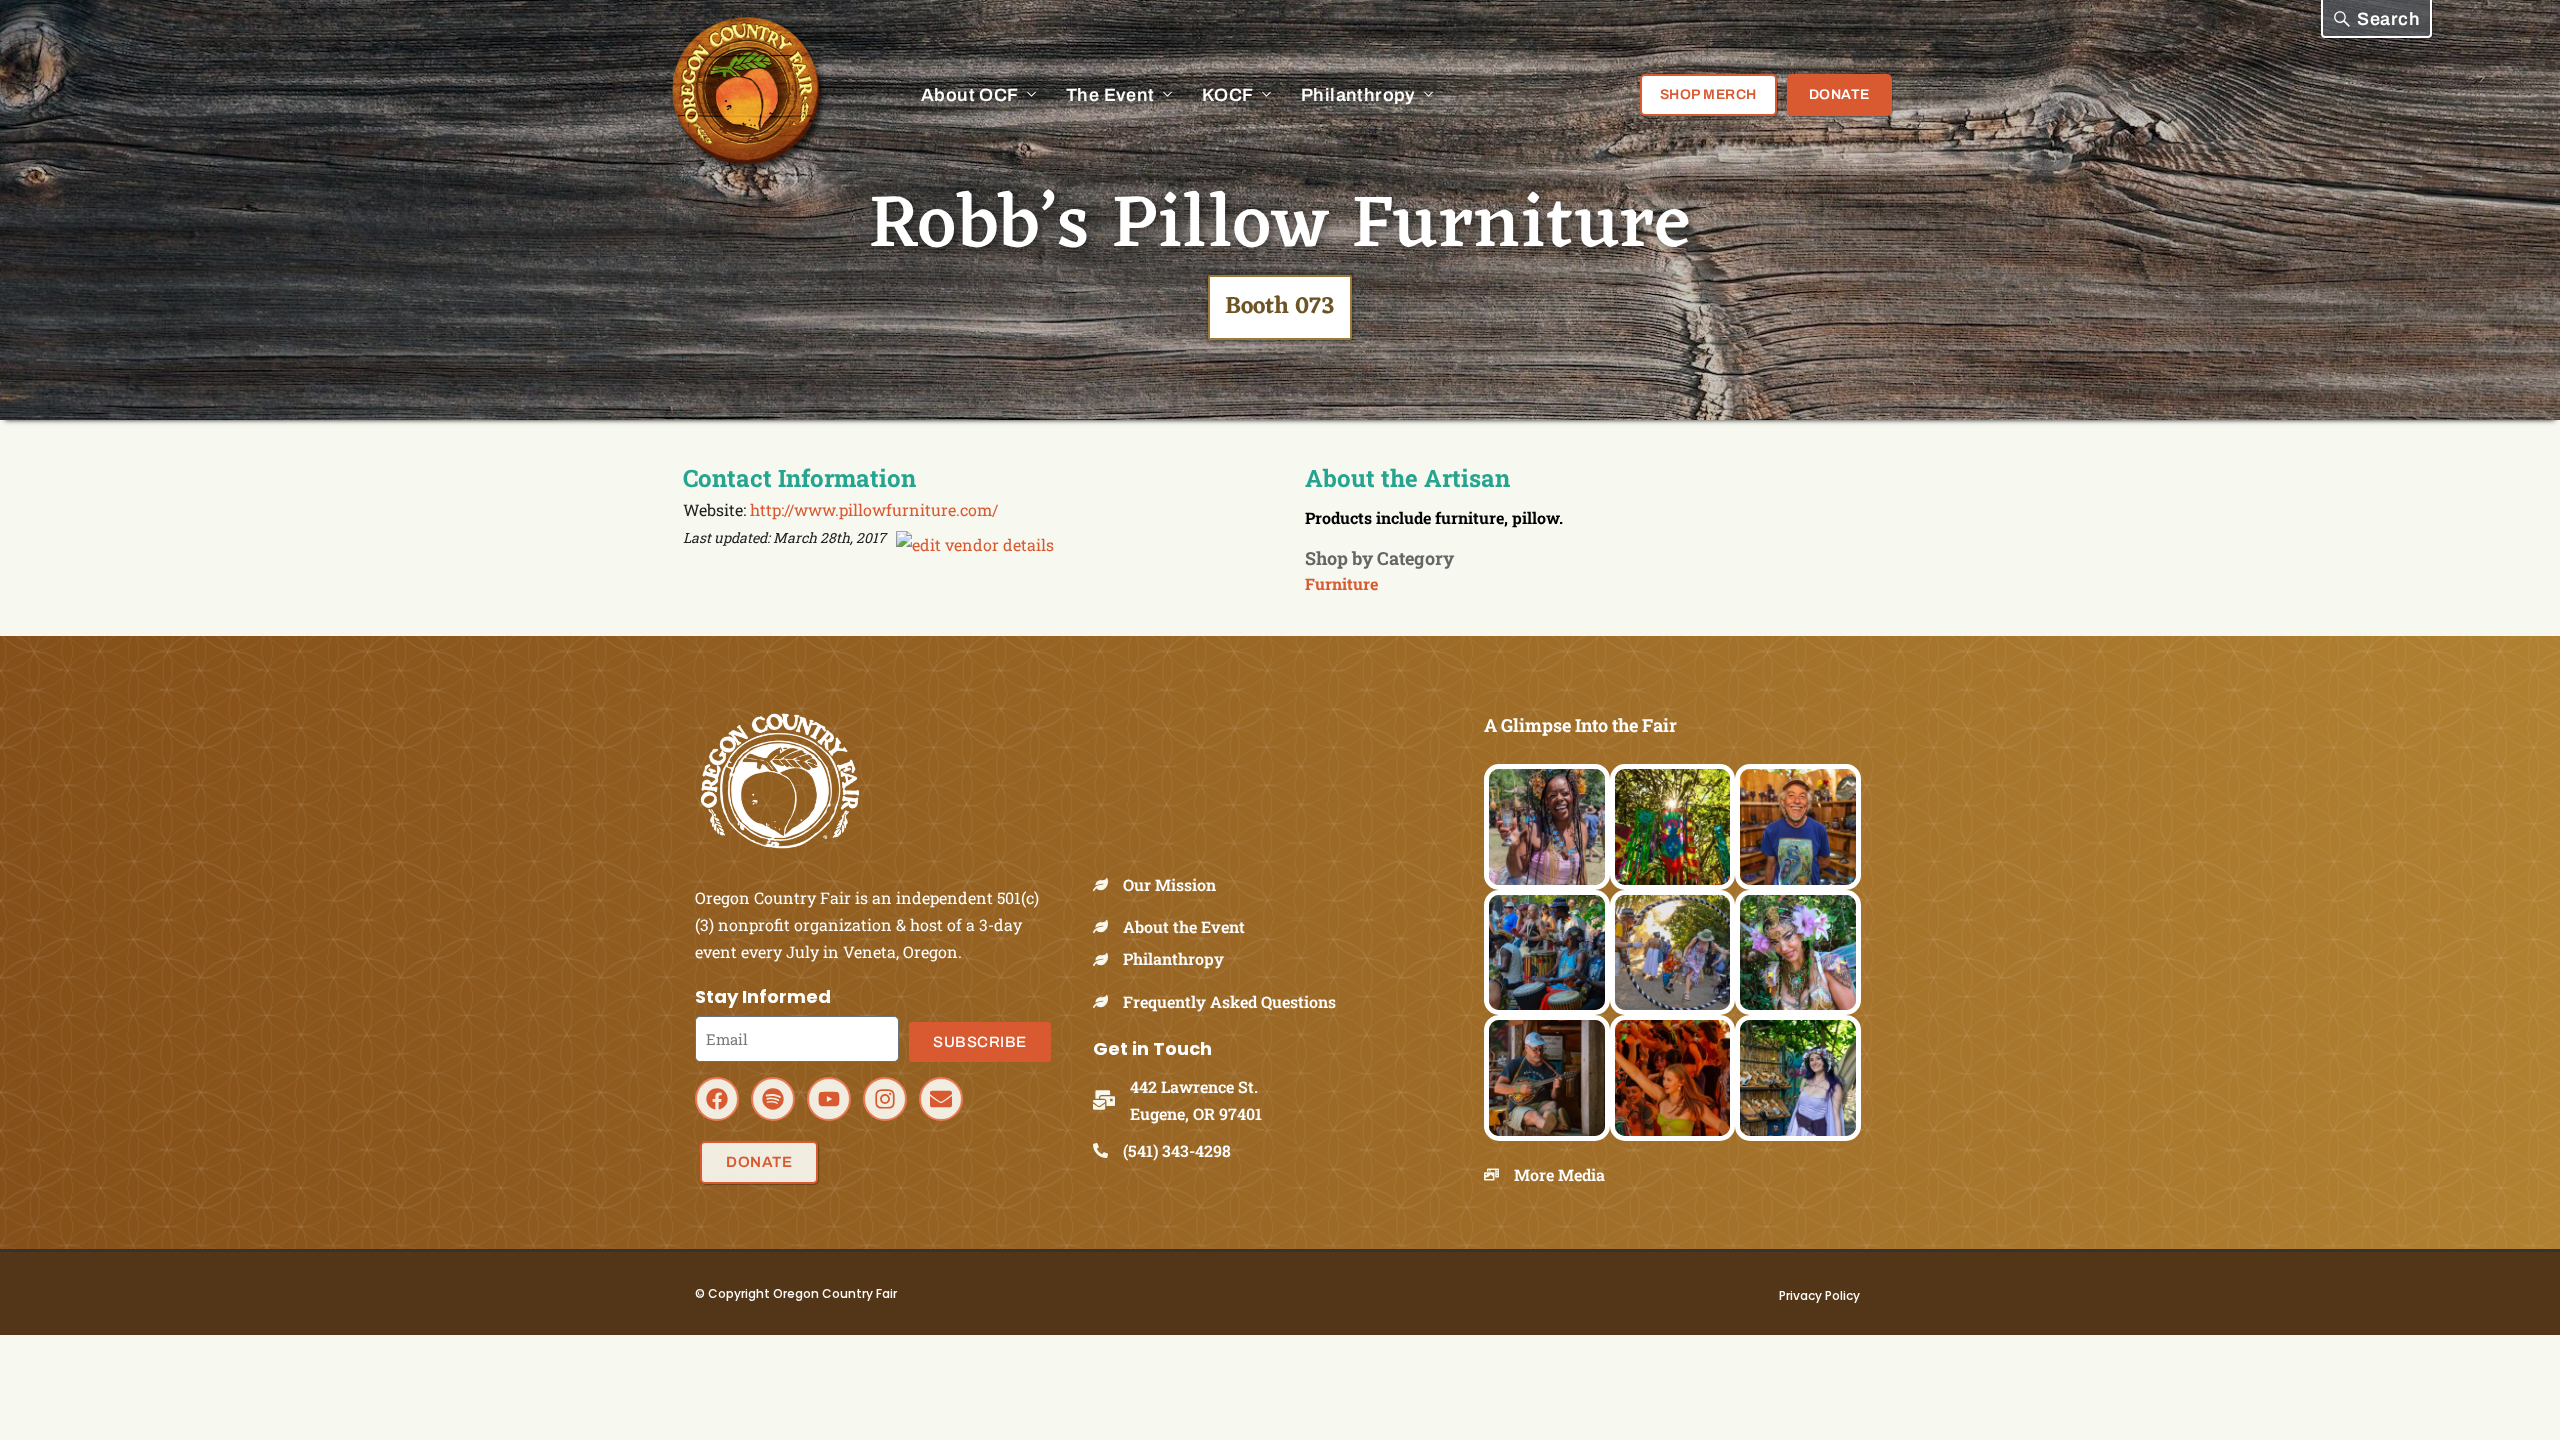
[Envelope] (941, 1099)
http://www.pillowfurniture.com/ (874, 509)
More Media (1559, 1174)
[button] (2376, 19)
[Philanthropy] (1108, 959)
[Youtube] (829, 1099)
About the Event (1184, 926)
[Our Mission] (1108, 884)
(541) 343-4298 (1177, 1150)
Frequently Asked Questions (1229, 1001)
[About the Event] (1108, 926)
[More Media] (1499, 1174)
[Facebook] (717, 1099)
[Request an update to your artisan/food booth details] (975, 544)
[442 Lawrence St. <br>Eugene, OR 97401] (1111, 1100)
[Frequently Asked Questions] (1108, 1001)
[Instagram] (885, 1099)
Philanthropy (1173, 958)
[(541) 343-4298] (1108, 1150)
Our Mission (1169, 884)
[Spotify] (773, 1099)
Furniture (1341, 583)
